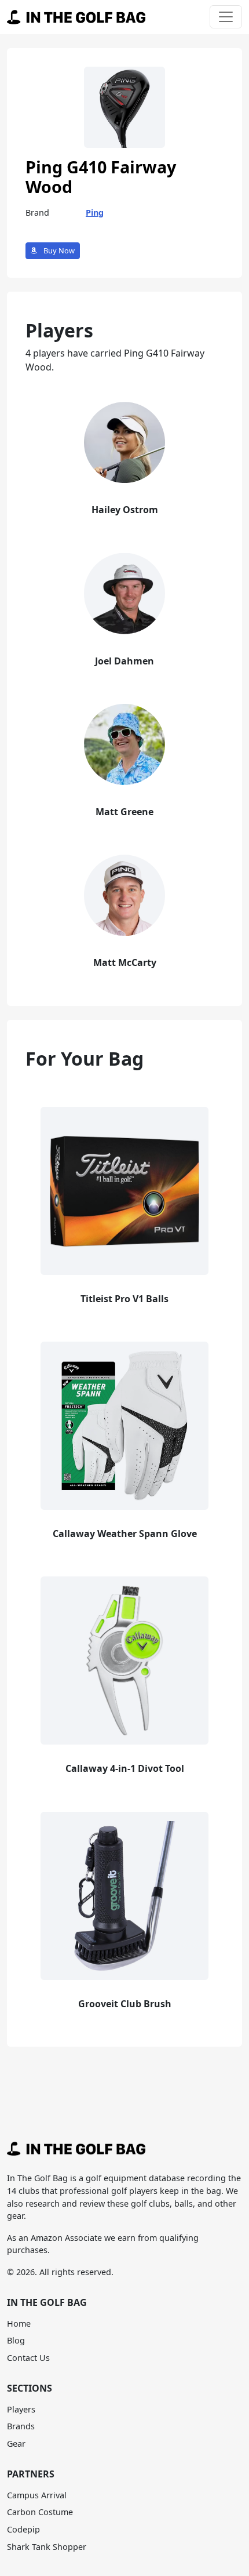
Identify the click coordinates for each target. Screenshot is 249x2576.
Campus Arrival (37, 2495)
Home (19, 2324)
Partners (31, 2474)
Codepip (23, 2529)
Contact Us (28, 2358)
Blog (16, 2340)
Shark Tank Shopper (47, 2547)
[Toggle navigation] (226, 17)
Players (21, 2409)
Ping (95, 212)
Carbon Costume (40, 2512)
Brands (21, 2426)
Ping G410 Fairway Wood (101, 177)
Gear (16, 2444)
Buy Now (58, 250)
